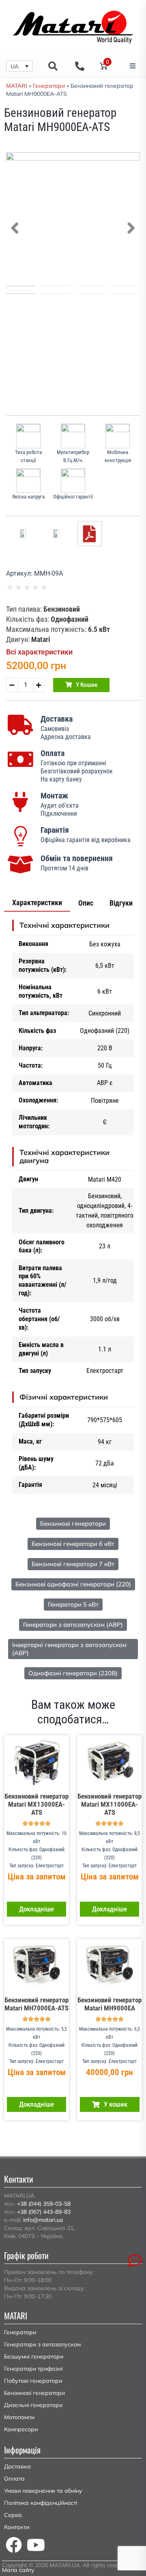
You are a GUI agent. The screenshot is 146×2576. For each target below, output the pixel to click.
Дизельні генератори (33, 2405)
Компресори (21, 2429)
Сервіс (13, 2515)
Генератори (49, 86)
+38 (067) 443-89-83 (44, 2212)
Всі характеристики (39, 652)
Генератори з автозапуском (42, 2344)
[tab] (37, 903)
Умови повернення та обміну (43, 2491)
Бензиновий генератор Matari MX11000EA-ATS (109, 1804)
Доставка (17, 2466)
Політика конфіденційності (41, 2503)
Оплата (14, 2479)
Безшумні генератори (34, 2356)
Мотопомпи (19, 2417)
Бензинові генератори (34, 2393)
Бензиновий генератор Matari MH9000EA (109, 2004)
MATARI (17, 86)
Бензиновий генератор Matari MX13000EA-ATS (36, 1804)
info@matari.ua (43, 2220)
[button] (19, 66)
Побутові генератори (33, 2381)
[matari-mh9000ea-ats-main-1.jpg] (73, 219)
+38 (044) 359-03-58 (44, 2204)
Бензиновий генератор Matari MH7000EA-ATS (36, 2004)
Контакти (17, 2527)
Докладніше (36, 1909)
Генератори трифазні (33, 2369)
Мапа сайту (18, 2570)
